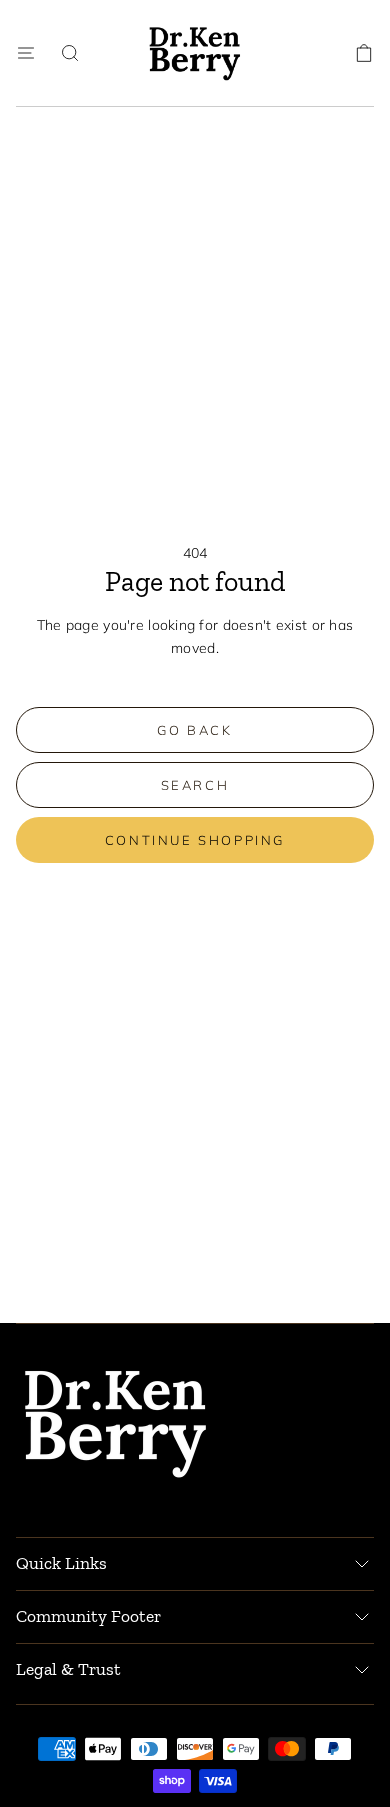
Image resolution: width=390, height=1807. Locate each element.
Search (195, 785)
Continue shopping (195, 840)
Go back (194, 730)
